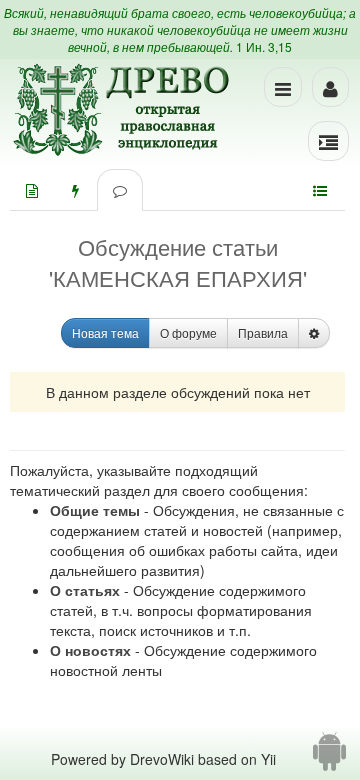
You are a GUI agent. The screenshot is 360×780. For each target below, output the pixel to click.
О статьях (85, 590)
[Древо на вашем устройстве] (329, 759)
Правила (263, 332)
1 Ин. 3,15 (264, 46)
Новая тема (105, 332)
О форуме (188, 332)
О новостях (90, 650)
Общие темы (95, 510)
